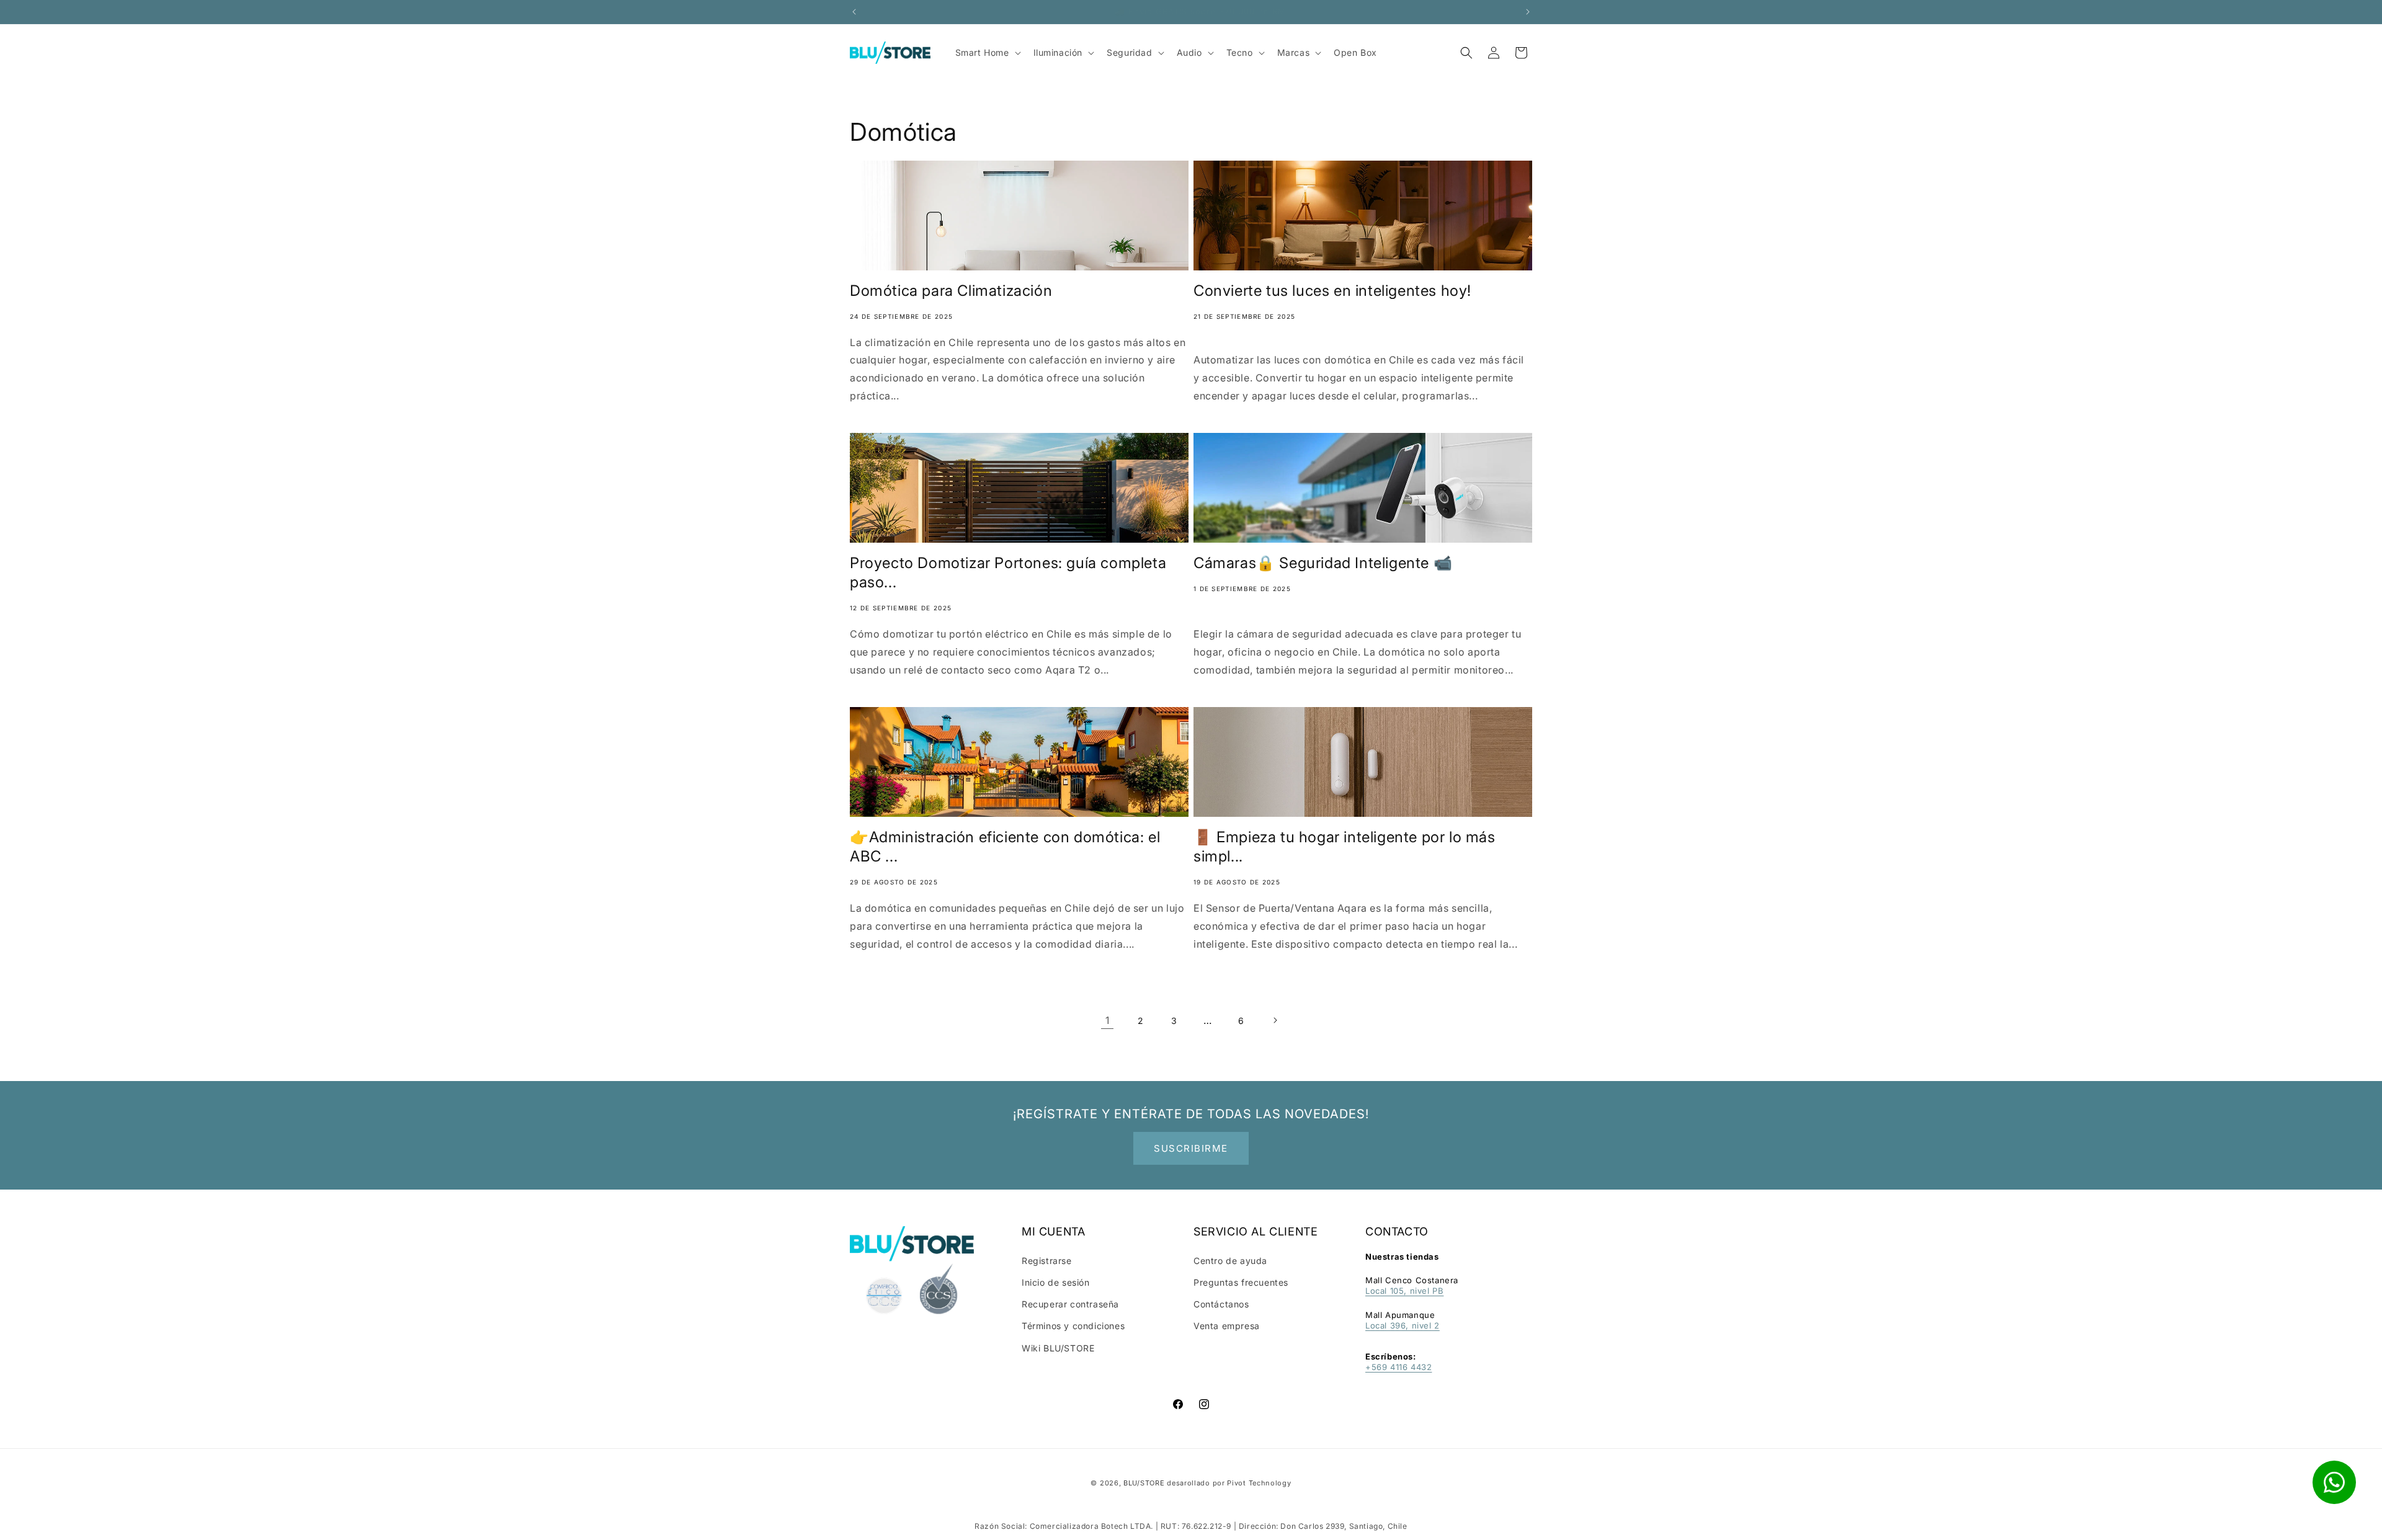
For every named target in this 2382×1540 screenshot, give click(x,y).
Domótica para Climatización (951, 291)
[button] (1466, 53)
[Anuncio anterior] (854, 12)
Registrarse (1047, 1261)
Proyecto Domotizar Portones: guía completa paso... (1008, 572)
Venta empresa (1227, 1326)
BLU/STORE (1144, 1483)
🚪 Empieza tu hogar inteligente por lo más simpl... (1345, 847)
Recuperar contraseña (1070, 1304)
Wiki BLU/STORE (1058, 1348)
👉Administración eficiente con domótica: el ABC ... (1005, 847)
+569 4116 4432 (1398, 1367)
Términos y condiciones (1073, 1326)
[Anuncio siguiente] (1528, 12)
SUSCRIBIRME (1191, 1148)
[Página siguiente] (1275, 1020)
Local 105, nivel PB (1404, 1291)
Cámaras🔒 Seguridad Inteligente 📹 (1323, 563)
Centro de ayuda (1230, 1261)
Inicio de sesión (1056, 1282)
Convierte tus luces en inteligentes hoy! (1332, 291)
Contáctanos (1221, 1304)
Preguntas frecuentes (1241, 1282)
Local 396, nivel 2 (1403, 1325)
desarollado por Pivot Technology (1229, 1483)
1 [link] (1108, 1020)
